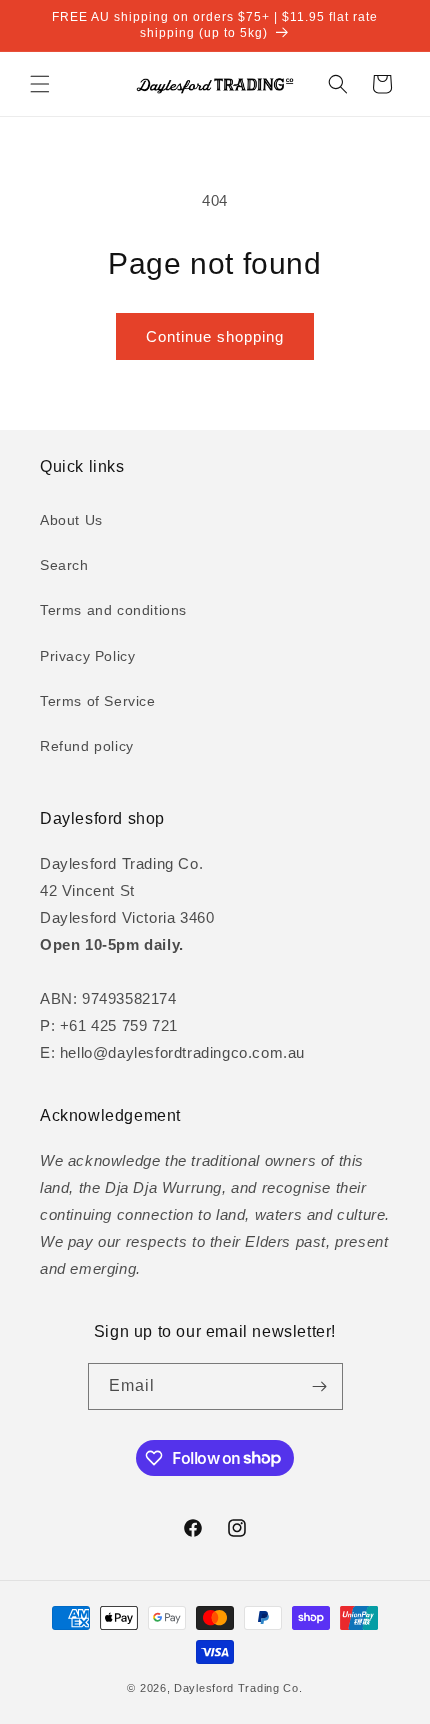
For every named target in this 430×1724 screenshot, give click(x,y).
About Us (71, 520)
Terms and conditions (113, 610)
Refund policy (87, 746)
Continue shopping (215, 336)
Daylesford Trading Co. (238, 1688)
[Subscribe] (320, 1386)
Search (64, 565)
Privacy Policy (87, 656)
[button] (40, 84)
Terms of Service (98, 701)
